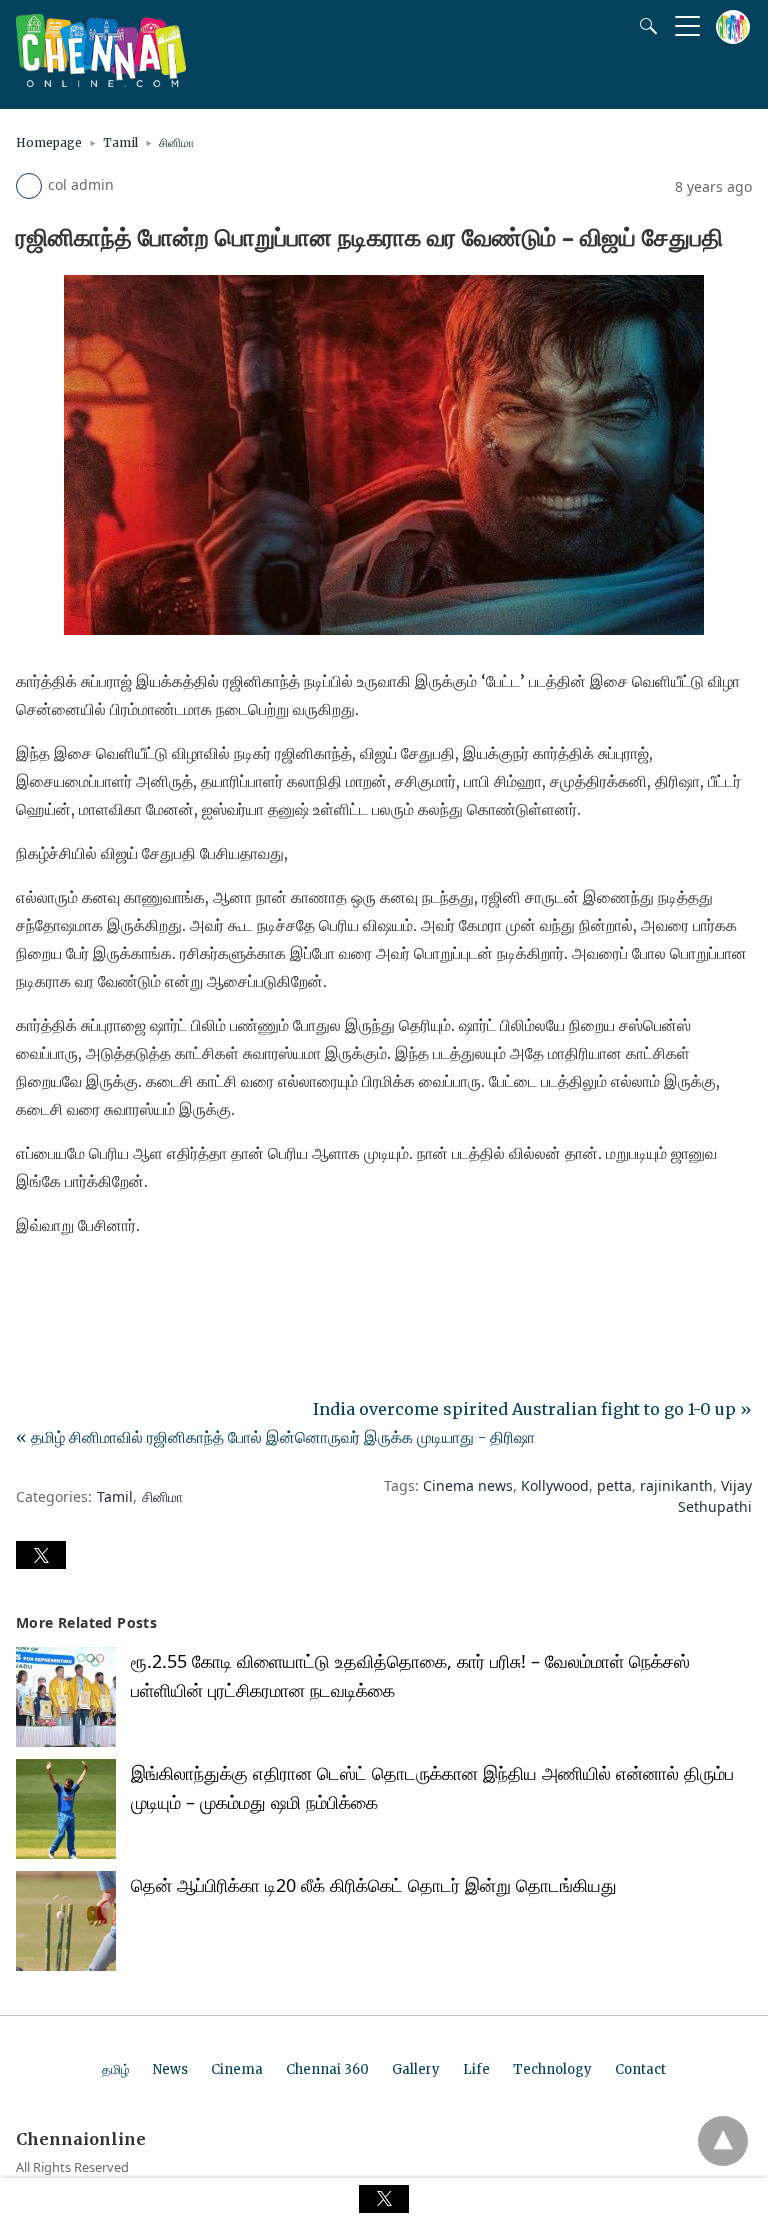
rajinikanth (676, 1485)
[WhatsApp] (96, 1281)
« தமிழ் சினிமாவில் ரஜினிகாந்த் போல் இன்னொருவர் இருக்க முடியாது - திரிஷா (275, 1437)
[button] (41, 1555)
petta (614, 1485)
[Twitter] (64, 1281)
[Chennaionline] (101, 81)
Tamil (120, 142)
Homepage (49, 142)
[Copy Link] (128, 1281)
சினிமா (176, 142)
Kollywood (555, 1485)
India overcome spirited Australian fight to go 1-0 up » (532, 1409)
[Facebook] (32, 1281)
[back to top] (723, 2141)
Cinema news (468, 1485)
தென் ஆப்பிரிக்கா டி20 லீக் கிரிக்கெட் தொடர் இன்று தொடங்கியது (374, 1885)
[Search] (644, 26)
